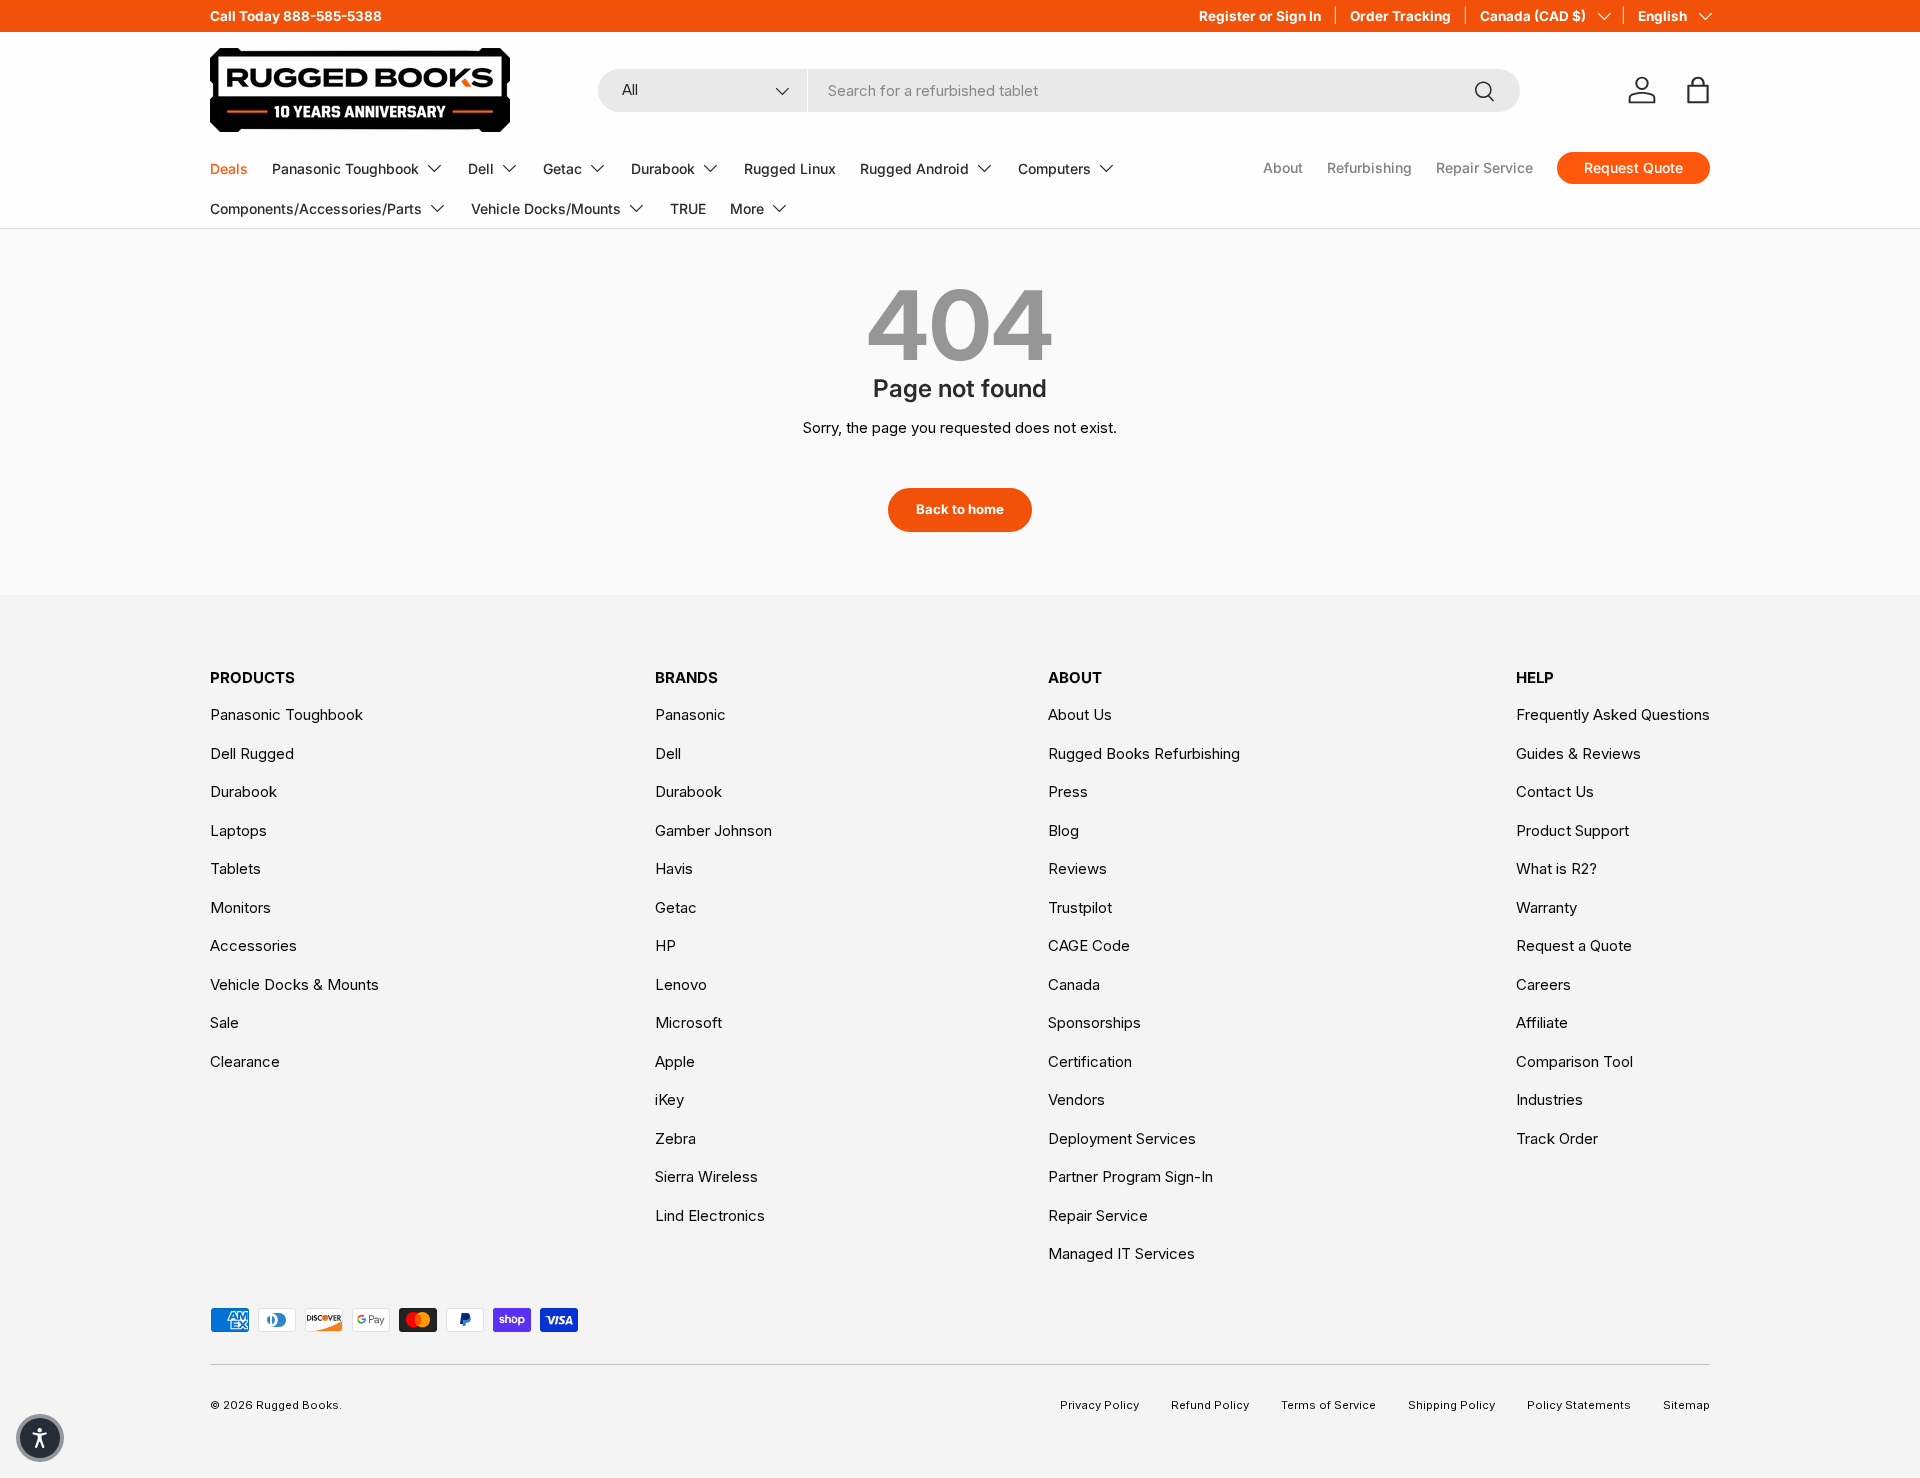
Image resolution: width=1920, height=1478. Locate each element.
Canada (1074, 984)
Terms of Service (1328, 1405)
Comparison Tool (1574, 1061)
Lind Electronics (710, 1215)
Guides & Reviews (1578, 753)
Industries (1549, 1099)
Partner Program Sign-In (1130, 1176)
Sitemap (1686, 1405)
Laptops (238, 830)
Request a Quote (1574, 945)
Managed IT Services (1121, 1253)
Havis (674, 868)
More (747, 208)
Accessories (253, 945)
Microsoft (688, 1022)
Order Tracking (1400, 16)
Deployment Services (1122, 1138)
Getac (562, 168)
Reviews (1077, 868)
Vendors (1076, 1099)
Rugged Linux (790, 168)
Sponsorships (1094, 1022)
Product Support (1572, 830)
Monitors (240, 907)
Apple (675, 1061)
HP (665, 945)
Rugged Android (914, 168)
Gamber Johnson (713, 830)
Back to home (960, 509)
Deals (229, 168)
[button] (40, 1438)
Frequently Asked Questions (1613, 714)
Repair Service (1484, 167)
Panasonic (690, 714)
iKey (669, 1099)
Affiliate (1542, 1022)
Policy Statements (1579, 1405)
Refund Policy (1210, 1405)
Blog (1063, 830)
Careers (1543, 984)
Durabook (663, 168)
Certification (1090, 1061)
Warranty (1546, 907)
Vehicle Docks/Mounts (546, 208)
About (1283, 167)
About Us (1080, 714)
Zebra (675, 1138)
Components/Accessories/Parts (316, 208)
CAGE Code (1089, 945)
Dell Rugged (252, 753)
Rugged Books (297, 1405)
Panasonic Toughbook (345, 168)
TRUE (688, 208)
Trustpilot (1080, 907)
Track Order (1557, 1138)
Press (1068, 791)
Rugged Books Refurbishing (1144, 753)
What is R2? (1556, 868)
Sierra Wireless (706, 1176)
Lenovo (681, 984)
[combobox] (1059, 90)
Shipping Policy (1451, 1405)
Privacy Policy (1099, 1405)
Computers (1054, 168)
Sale (224, 1022)
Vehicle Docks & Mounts (294, 984)
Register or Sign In (1260, 16)
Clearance (245, 1061)
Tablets (235, 868)
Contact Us (1555, 791)
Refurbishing (1369, 167)
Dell (481, 168)
